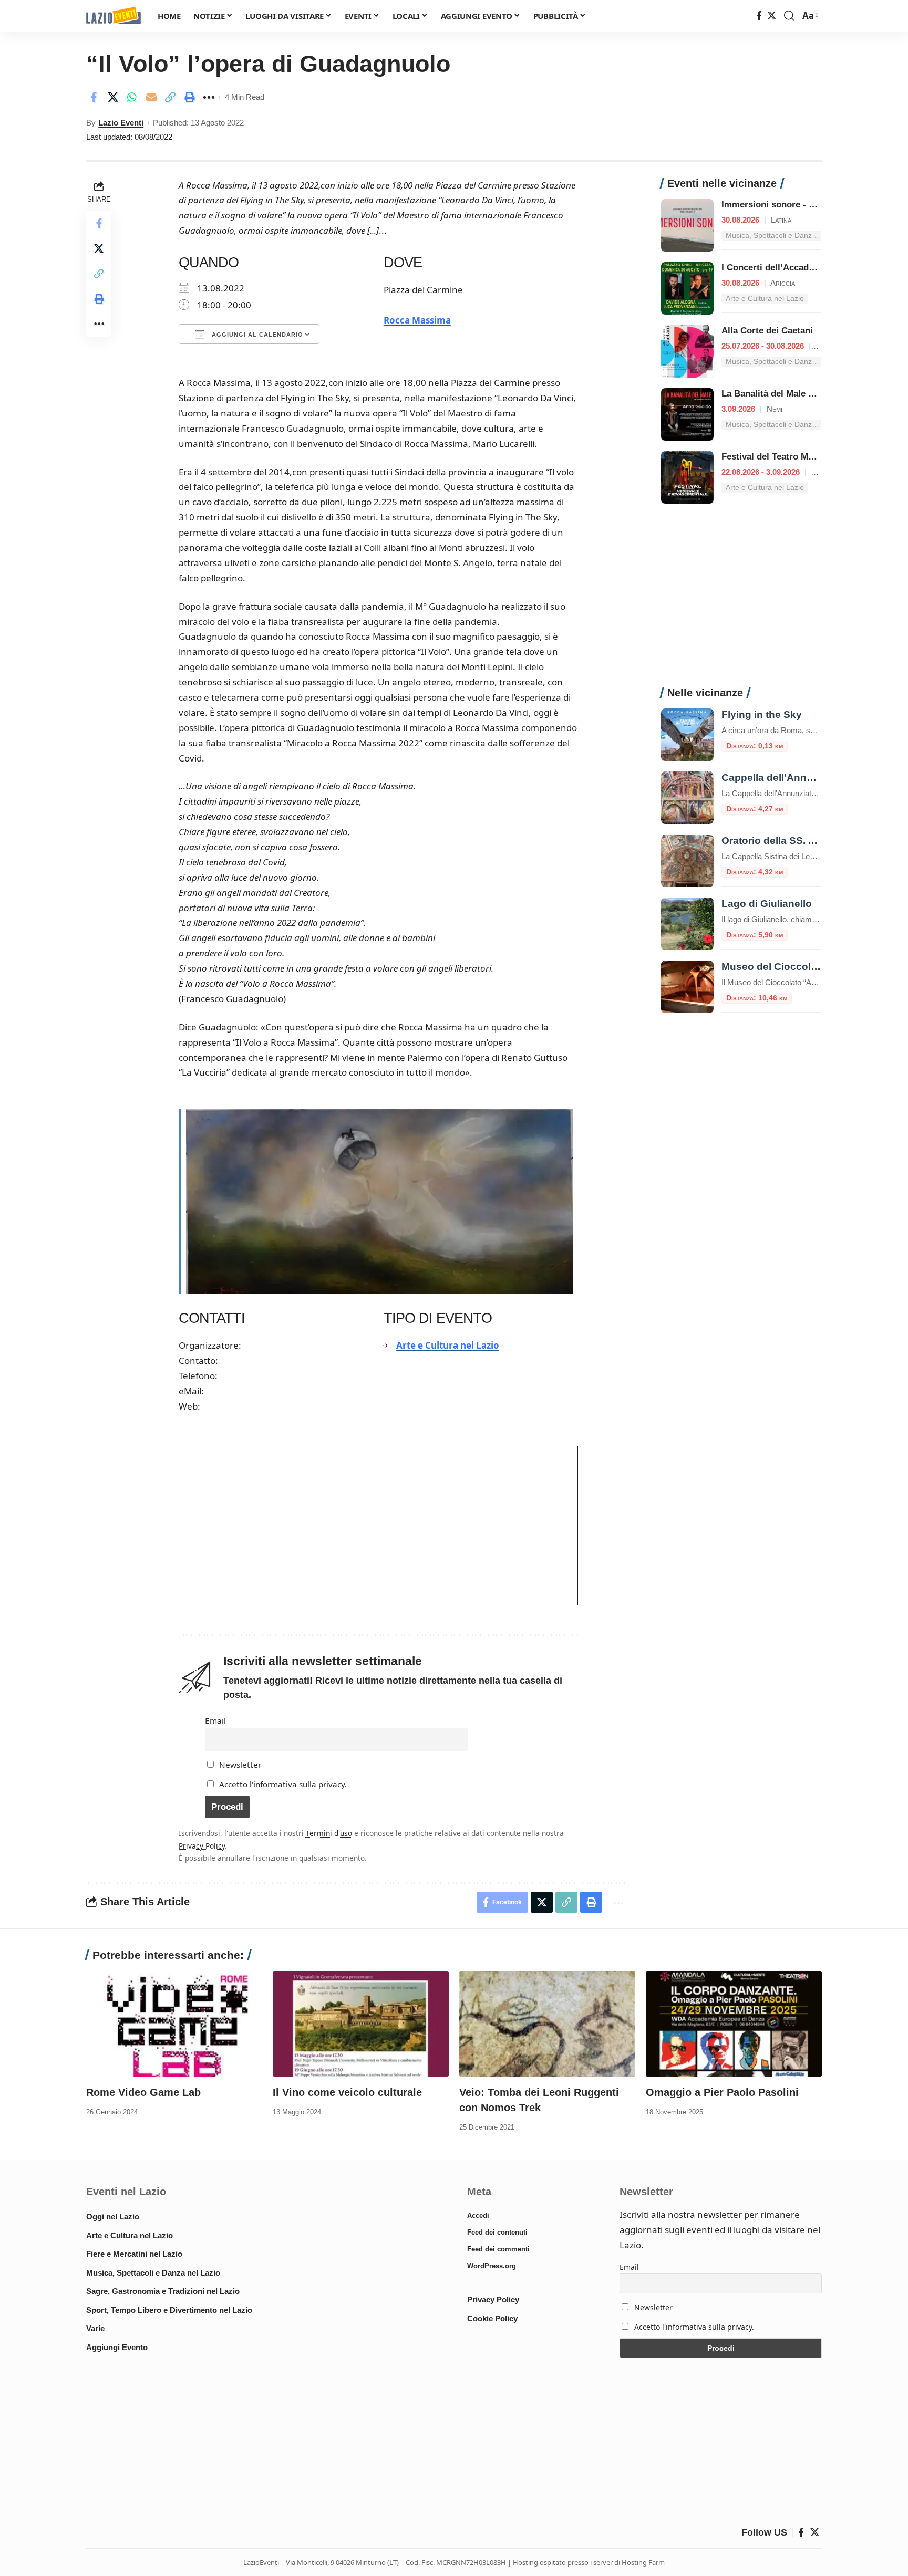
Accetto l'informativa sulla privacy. (283, 1784)
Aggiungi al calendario (256, 335)
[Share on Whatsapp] (132, 97)
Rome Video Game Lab (143, 2092)
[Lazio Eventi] (113, 16)
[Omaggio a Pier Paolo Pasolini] (734, 2024)
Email (215, 1720)
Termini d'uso (329, 1833)
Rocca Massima (417, 320)
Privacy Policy (202, 1846)
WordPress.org (492, 2266)
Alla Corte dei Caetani (767, 331)
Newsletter (239, 1765)
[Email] (151, 97)
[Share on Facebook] (94, 97)
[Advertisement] (741, 601)
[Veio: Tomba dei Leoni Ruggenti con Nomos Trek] (547, 2024)
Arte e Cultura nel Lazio (448, 1345)
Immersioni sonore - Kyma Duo (787, 205)
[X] (772, 16)
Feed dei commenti (498, 2249)
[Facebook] (759, 16)
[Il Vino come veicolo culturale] (361, 2024)
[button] (789, 16)
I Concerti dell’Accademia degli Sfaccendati (812, 268)
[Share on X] (113, 97)
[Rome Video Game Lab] (174, 2024)
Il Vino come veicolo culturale (347, 2092)
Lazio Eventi (121, 123)
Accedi (478, 2215)
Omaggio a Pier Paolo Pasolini (722, 2092)
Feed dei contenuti (497, 2232)
